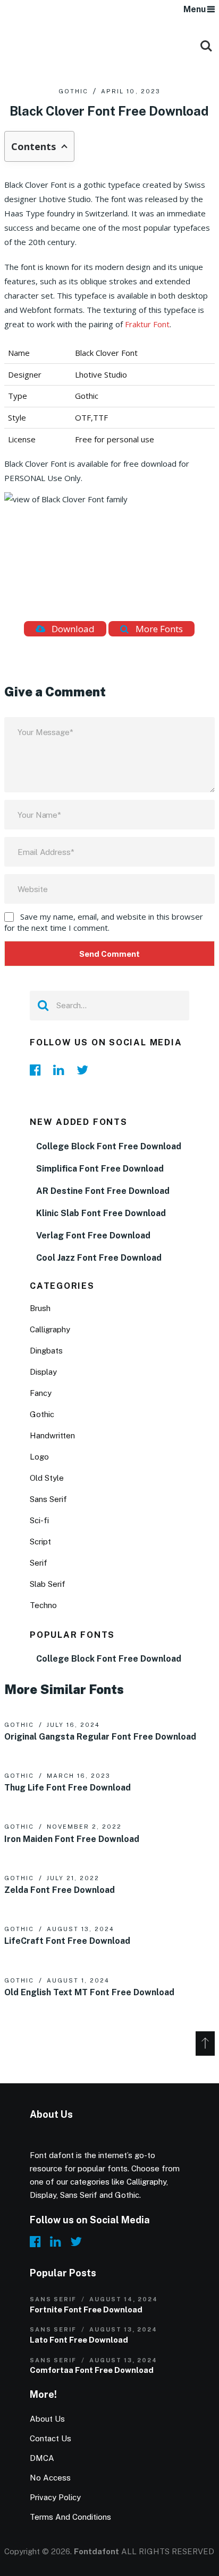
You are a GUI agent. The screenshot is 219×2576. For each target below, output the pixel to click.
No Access (50, 2478)
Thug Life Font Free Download (68, 1788)
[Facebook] (38, 1070)
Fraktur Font (147, 324)
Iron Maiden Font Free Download (72, 1839)
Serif (39, 1563)
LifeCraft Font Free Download (67, 1941)
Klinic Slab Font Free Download (101, 1213)
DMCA (42, 2458)
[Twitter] (85, 1070)
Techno (43, 1605)
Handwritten (52, 1435)
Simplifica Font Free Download (100, 1169)
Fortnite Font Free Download (86, 2309)
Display (43, 1372)
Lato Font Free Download (79, 2340)
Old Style (47, 1478)
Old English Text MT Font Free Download (89, 1992)
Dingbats (46, 1351)
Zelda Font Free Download (60, 1890)
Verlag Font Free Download (93, 1235)
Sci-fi (39, 1520)
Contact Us (50, 2438)
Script (40, 1542)
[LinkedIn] (62, 1070)
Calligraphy (50, 1329)
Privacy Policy (55, 2497)
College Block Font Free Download (109, 1146)
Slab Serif (48, 1584)
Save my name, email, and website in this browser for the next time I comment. (104, 922)
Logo (39, 1457)
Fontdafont (96, 2551)
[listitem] (109, 471)
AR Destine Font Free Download (103, 1191)
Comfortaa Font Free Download (92, 2370)
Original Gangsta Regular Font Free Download (100, 1737)
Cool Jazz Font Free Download (99, 1258)
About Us (47, 2419)
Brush (40, 1308)
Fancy (41, 1393)
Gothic (73, 91)
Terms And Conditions (70, 2517)
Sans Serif (48, 1499)
